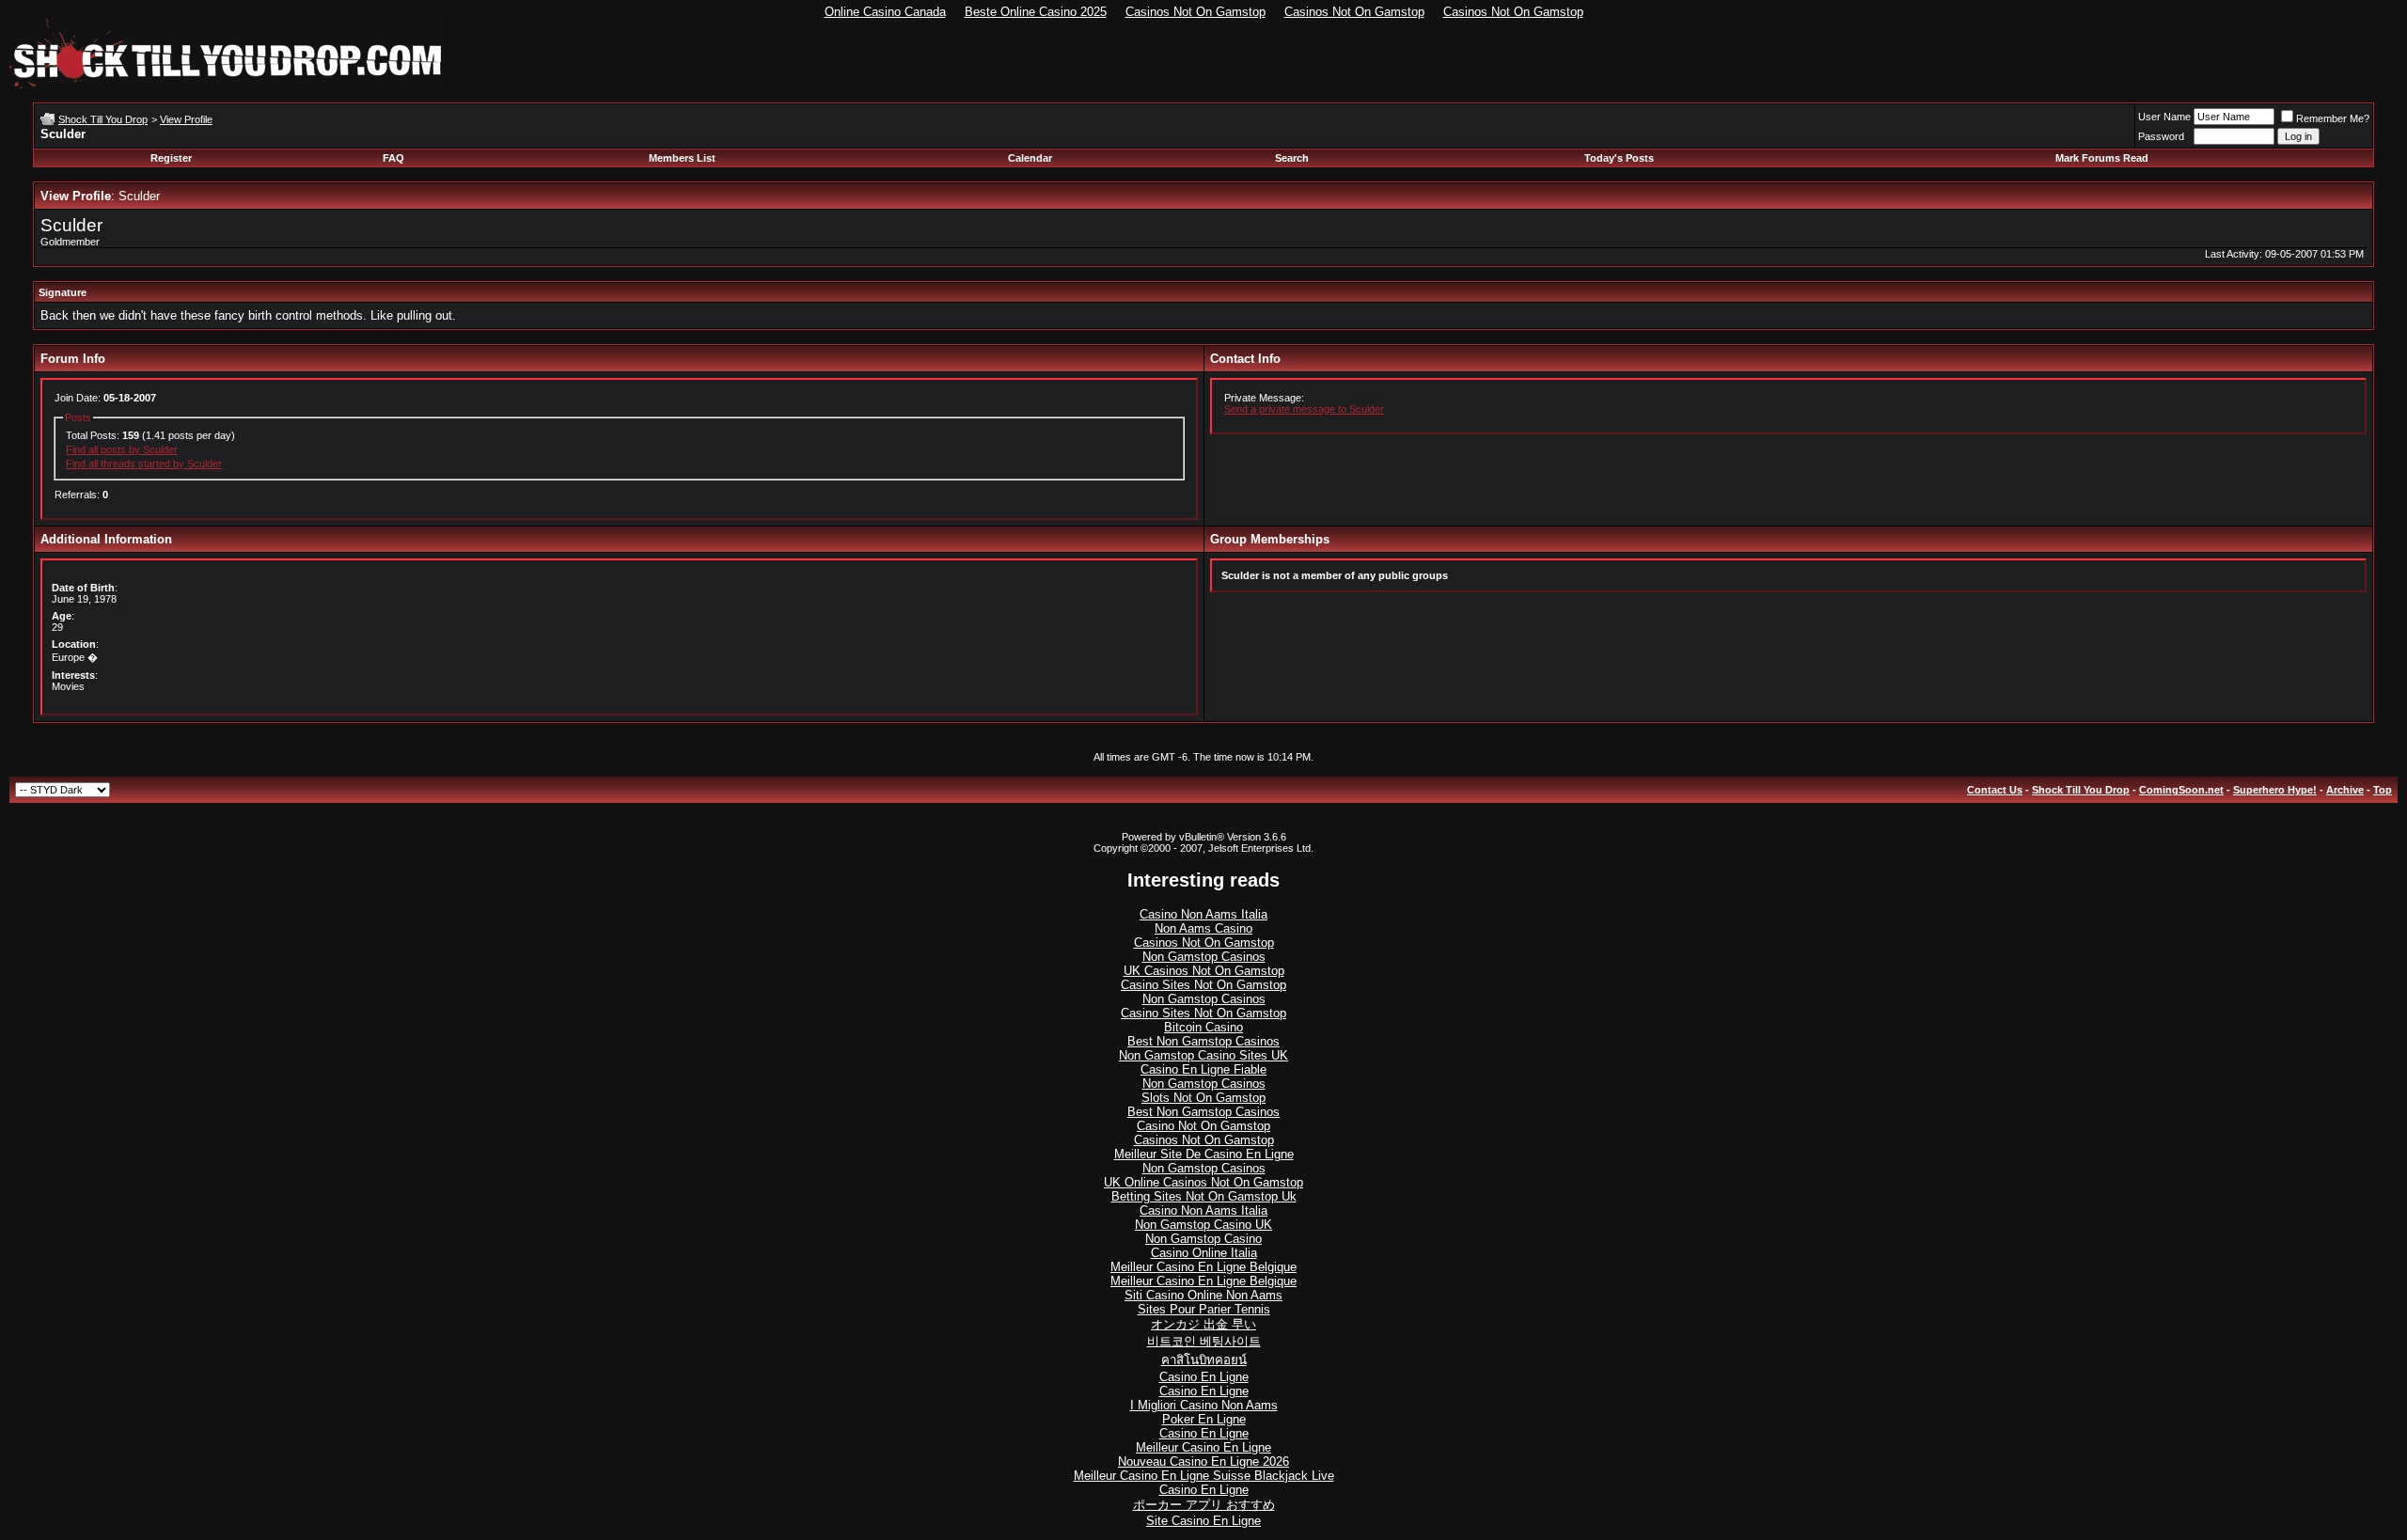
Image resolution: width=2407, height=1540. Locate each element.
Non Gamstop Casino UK (1203, 1225)
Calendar (1030, 158)
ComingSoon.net (2181, 790)
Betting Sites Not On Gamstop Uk (1204, 1196)
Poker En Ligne (1204, 1419)
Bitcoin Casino (1203, 1027)
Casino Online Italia (1204, 1253)
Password (2161, 136)
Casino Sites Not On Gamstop (1203, 985)
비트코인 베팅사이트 (1204, 1341)
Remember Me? (2333, 118)
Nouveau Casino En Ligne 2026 (1203, 1461)
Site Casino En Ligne (1203, 1521)
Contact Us (1995, 790)
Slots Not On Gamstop (1203, 1098)
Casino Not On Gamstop (1203, 1126)
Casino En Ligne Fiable (1203, 1069)
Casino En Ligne (1204, 1377)
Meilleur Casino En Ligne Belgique (1203, 1267)
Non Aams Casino (1203, 928)
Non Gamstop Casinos (1204, 957)
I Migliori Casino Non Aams (1204, 1405)
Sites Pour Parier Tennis (1204, 1309)
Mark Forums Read (2102, 158)
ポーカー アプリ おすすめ (1204, 1505)
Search (1292, 158)
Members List (682, 158)
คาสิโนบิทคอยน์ (1204, 1360)
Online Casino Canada (885, 12)
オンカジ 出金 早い (1203, 1324)
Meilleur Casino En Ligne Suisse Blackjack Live (1204, 1476)
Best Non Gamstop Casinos (1203, 1041)
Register (171, 158)
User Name (2164, 117)
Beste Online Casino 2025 (1036, 12)
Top (2383, 790)
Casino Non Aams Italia (1203, 914)
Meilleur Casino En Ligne (1203, 1447)
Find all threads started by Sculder (144, 464)
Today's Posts (1619, 158)
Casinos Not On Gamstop (1196, 12)
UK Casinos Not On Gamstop (1204, 971)
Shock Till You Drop (103, 119)
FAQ (393, 158)
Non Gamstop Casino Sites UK (1203, 1055)
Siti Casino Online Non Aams (1203, 1295)
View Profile (186, 119)
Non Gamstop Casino (1203, 1239)
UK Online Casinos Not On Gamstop (1203, 1182)
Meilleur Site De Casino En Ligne (1204, 1154)
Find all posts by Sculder (122, 449)
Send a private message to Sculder (1304, 409)
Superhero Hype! (2275, 790)
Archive (2345, 790)
